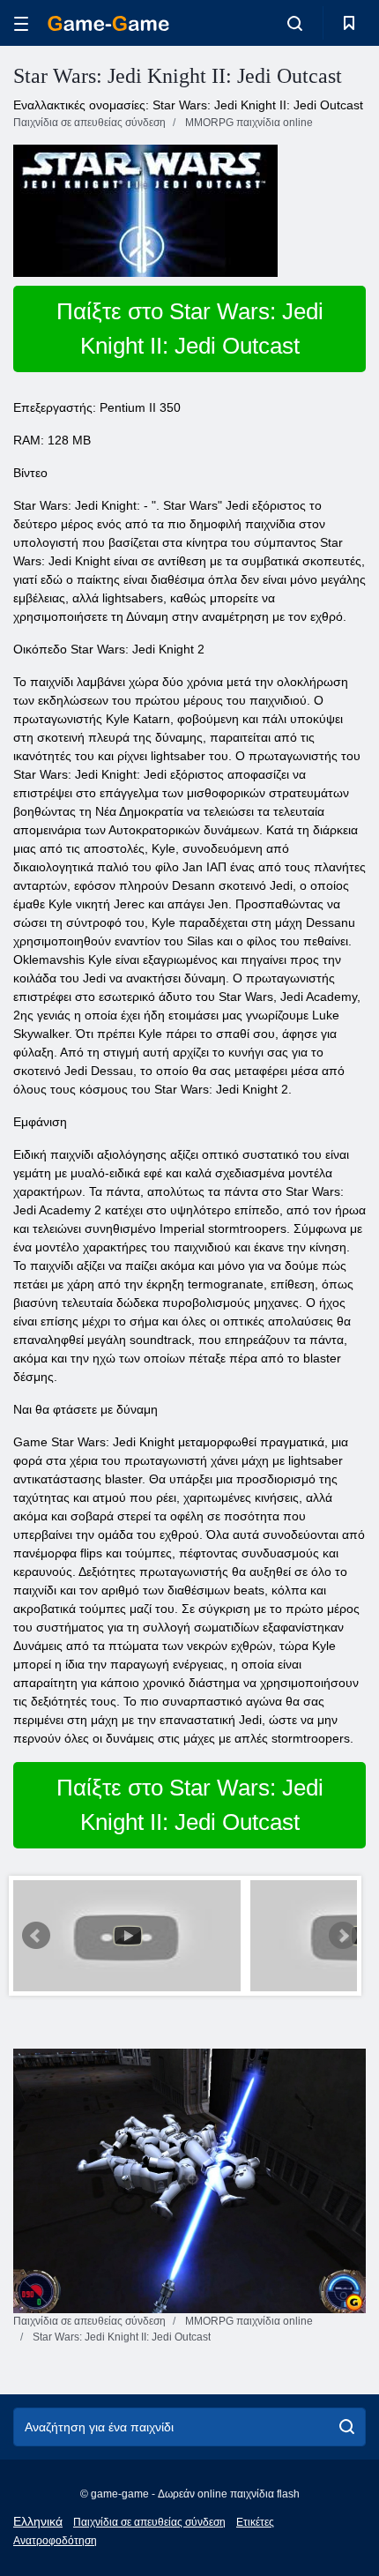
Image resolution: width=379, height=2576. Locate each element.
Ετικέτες (255, 2522)
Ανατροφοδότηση (55, 2541)
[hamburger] (21, 23)
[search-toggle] (295, 23)
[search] (347, 2427)
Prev (36, 1936)
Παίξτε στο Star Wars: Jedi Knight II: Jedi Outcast (190, 329)
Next (343, 1936)
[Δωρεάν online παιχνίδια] (108, 23)
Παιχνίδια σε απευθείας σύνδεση (149, 2522)
